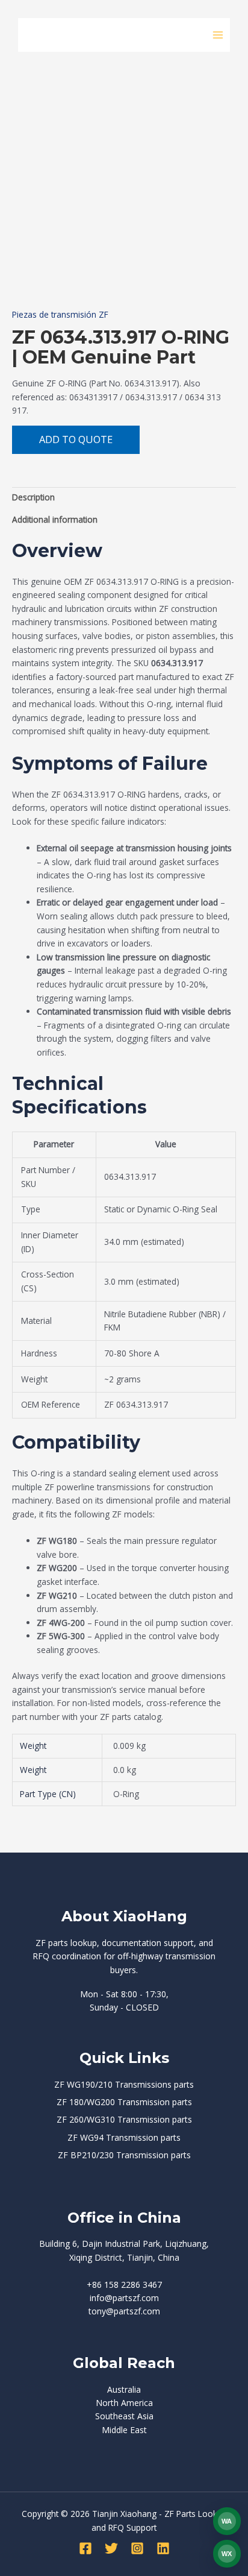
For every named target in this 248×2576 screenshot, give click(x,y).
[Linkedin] (163, 2548)
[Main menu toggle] (218, 35)
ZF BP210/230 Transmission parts (124, 2155)
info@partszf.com (124, 2298)
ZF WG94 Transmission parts (124, 2137)
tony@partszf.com (124, 2311)
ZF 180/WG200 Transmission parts (124, 2102)
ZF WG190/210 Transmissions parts (124, 2084)
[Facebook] (85, 2548)
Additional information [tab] (55, 519)
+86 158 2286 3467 (124, 2285)
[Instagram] (137, 2548)
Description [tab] (33, 497)
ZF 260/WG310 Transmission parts (124, 2119)
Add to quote (76, 439)
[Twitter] (111, 2548)
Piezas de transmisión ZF (60, 314)
